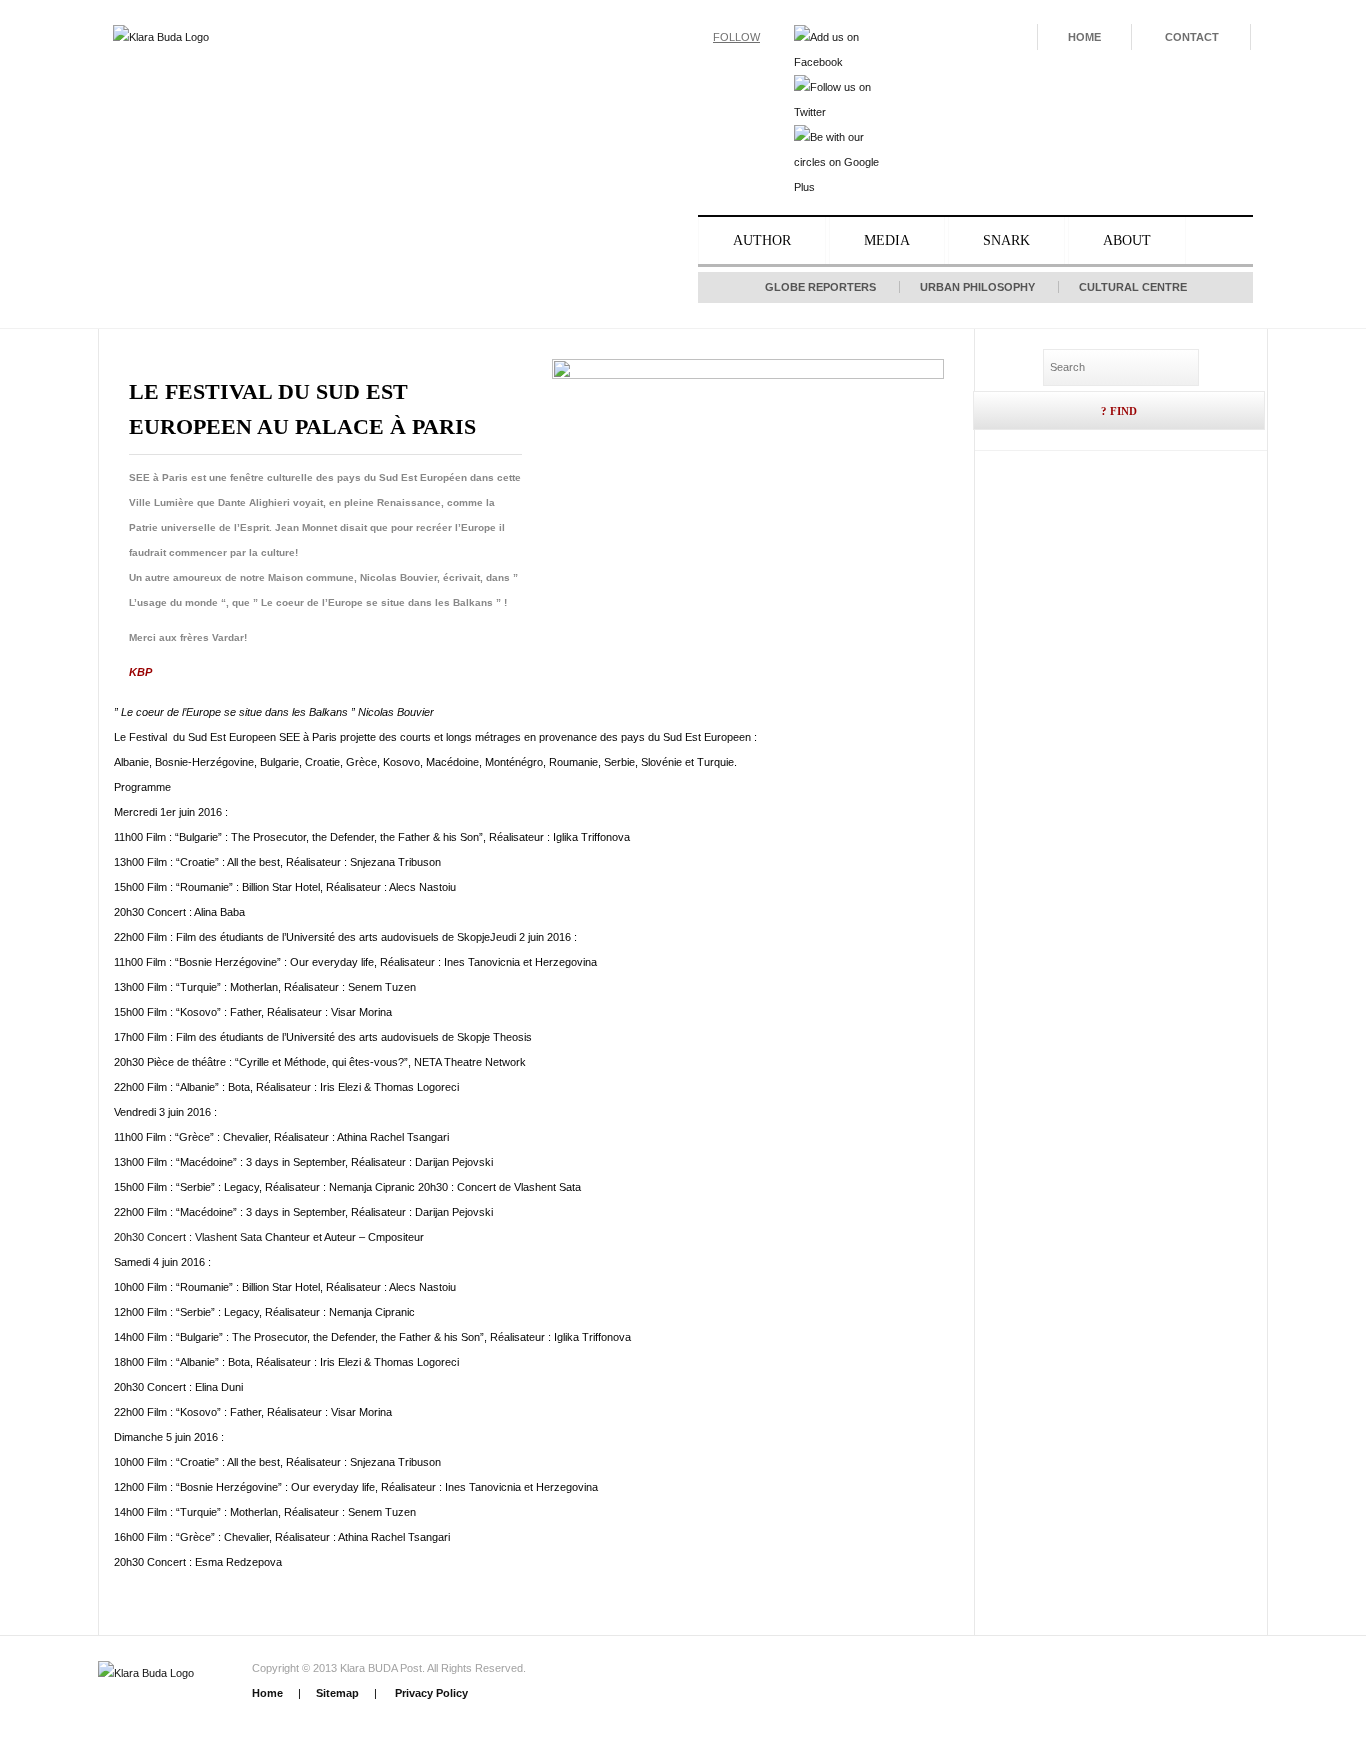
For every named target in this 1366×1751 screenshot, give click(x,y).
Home (1084, 37)
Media (887, 240)
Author (762, 240)
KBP (140, 672)
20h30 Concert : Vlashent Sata (188, 1237)
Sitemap (337, 1693)
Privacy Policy (430, 1693)
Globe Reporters (820, 287)
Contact (1192, 37)
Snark (1006, 240)
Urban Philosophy (977, 287)
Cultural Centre (1133, 287)
